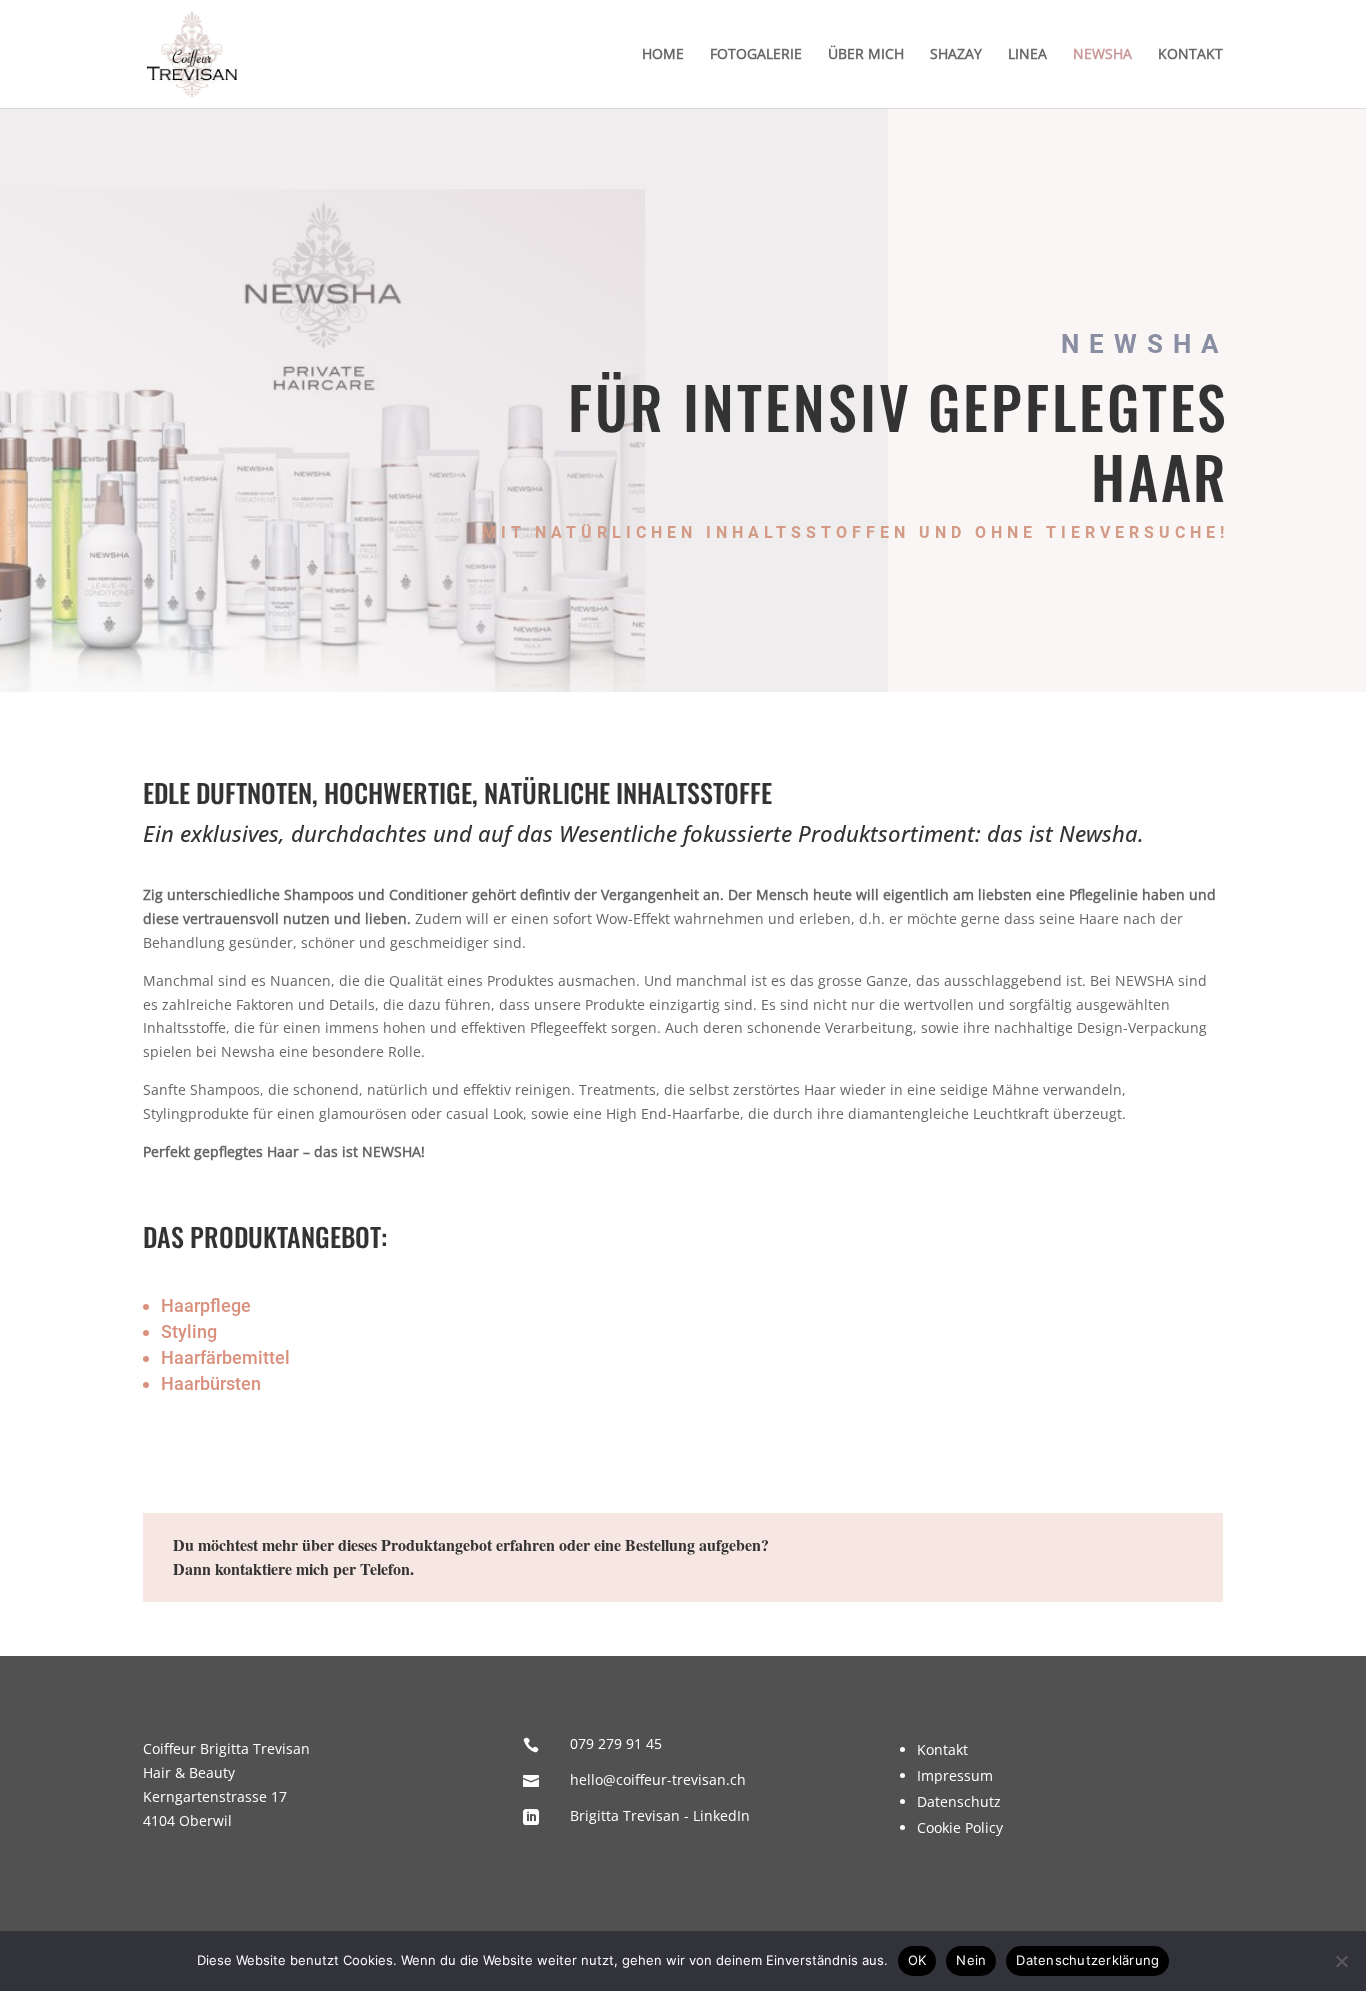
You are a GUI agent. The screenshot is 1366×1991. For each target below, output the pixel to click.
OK (917, 1960)
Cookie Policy (960, 1827)
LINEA (1027, 55)
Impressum (955, 1775)
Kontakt (942, 1749)
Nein (971, 1960)
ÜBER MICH (866, 55)
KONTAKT (1190, 55)
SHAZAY (956, 55)
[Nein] (1341, 1961)
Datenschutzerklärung (1087, 1960)
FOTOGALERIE (756, 55)
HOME (663, 55)
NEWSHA (1102, 55)
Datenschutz (959, 1801)
